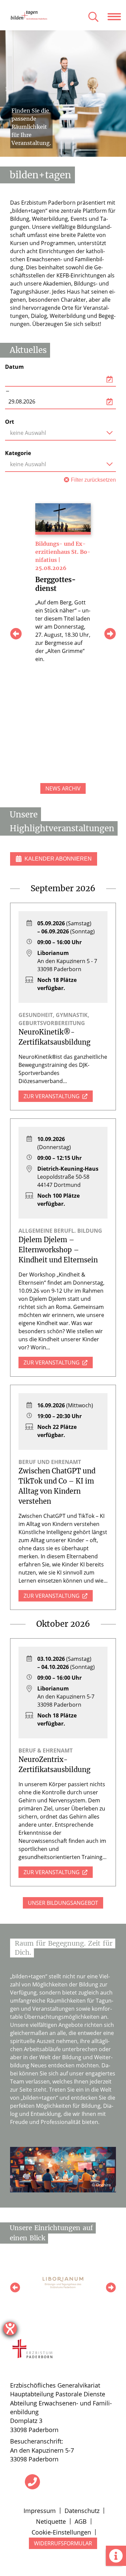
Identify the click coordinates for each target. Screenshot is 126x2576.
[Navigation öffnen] (117, 17)
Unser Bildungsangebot (63, 1903)
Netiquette (51, 2521)
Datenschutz (82, 2511)
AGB (81, 2521)
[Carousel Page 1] (61, 154)
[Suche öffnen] (93, 17)
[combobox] (60, 433)
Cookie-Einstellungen (61, 2532)
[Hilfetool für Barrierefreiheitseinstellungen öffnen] (10, 2329)
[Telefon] (32, 2482)
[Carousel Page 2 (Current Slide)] (65, 154)
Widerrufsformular (63, 2543)
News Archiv (63, 788)
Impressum (40, 2511)
